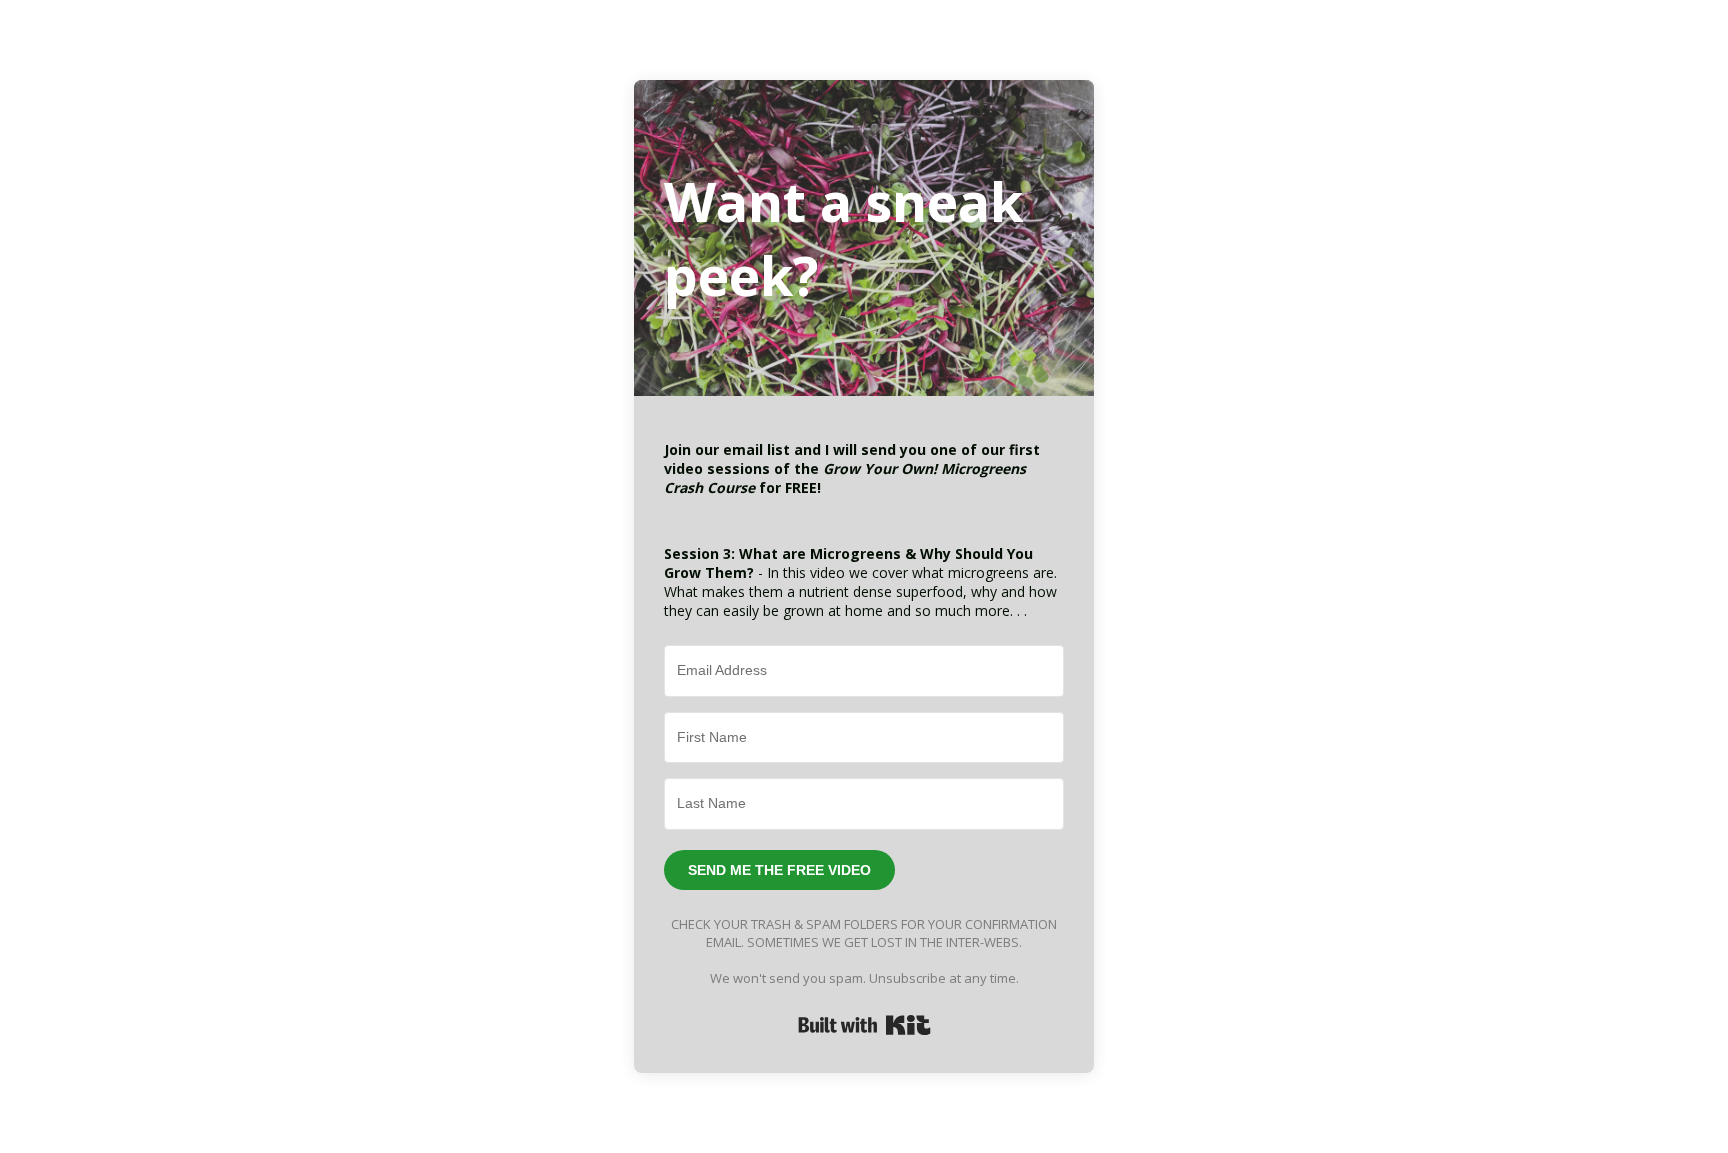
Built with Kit (864, 1025)
